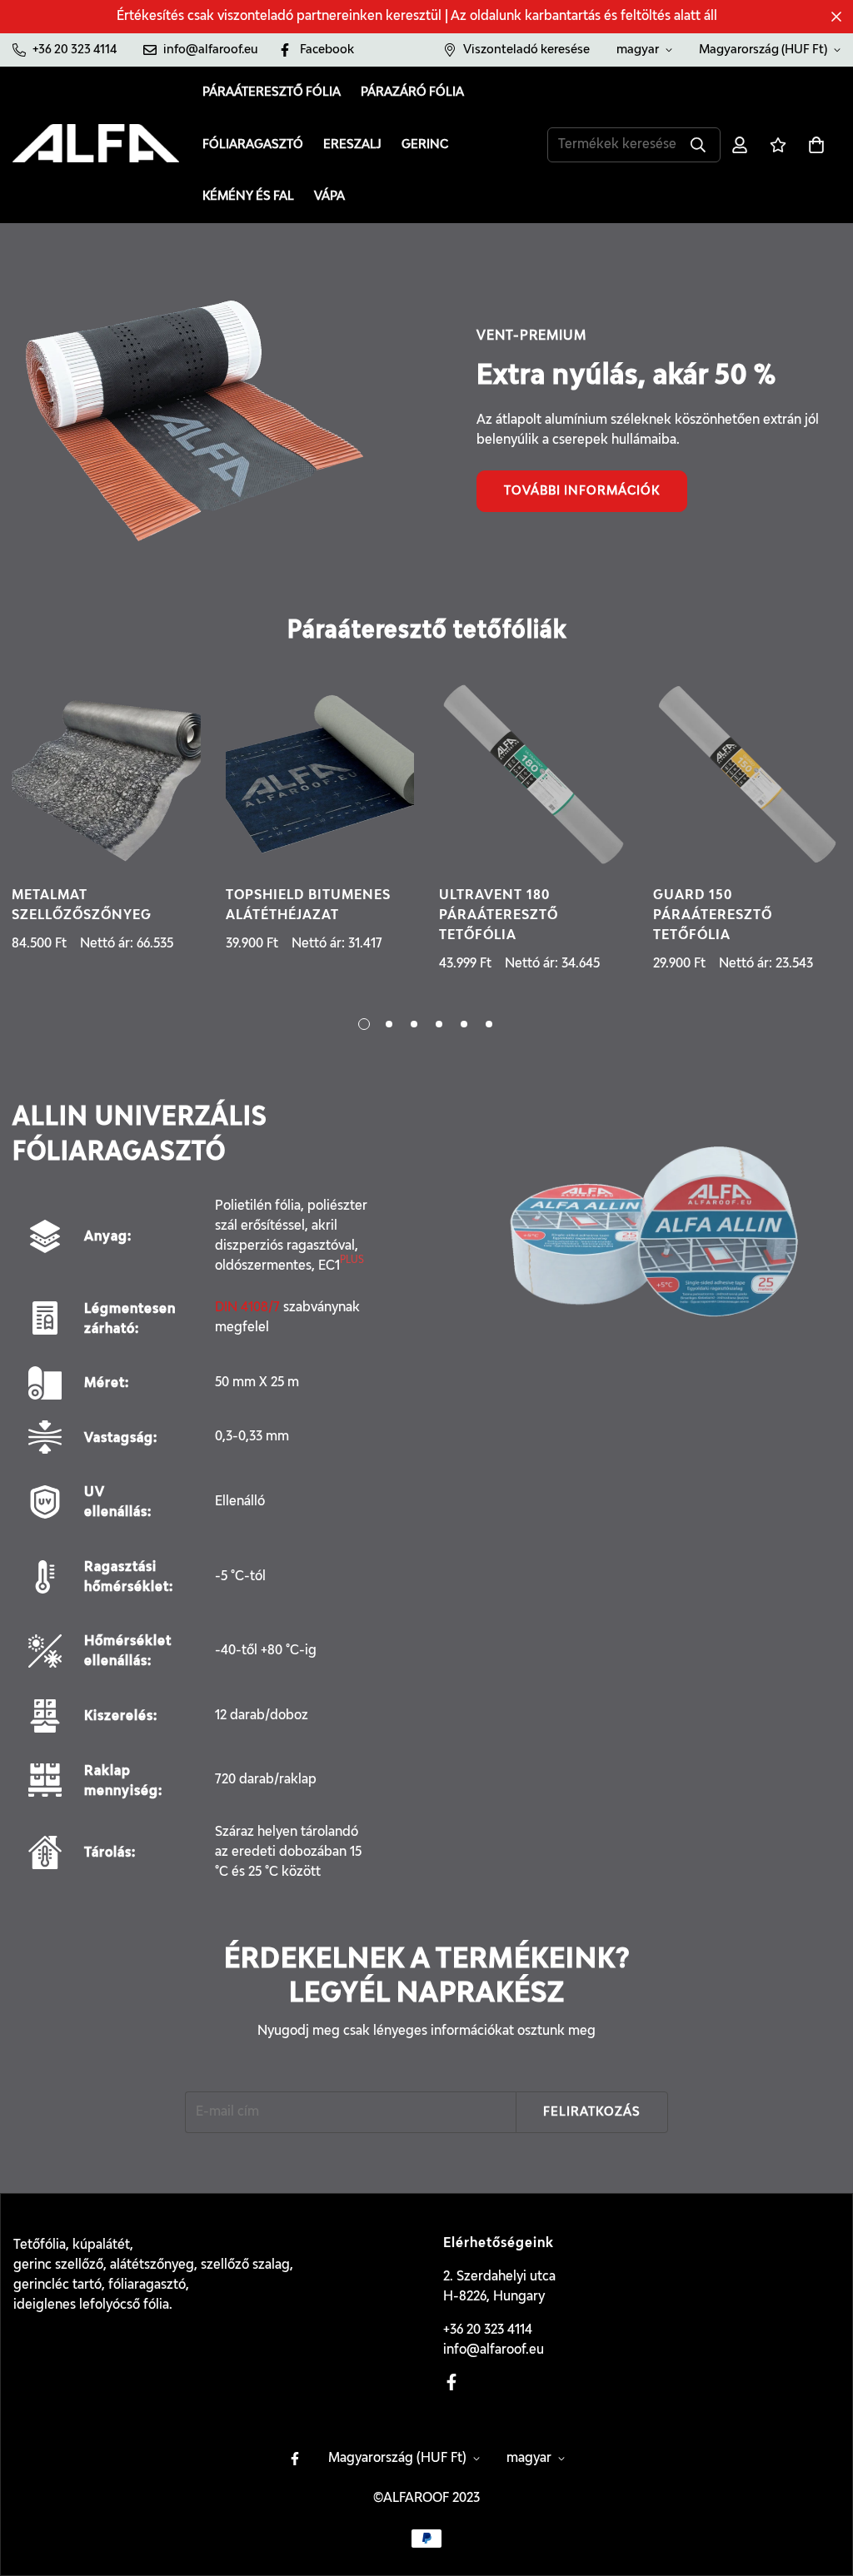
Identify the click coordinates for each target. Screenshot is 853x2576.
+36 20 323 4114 (488, 2330)
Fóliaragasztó (253, 144)
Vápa (329, 196)
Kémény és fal (248, 196)
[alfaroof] (96, 145)
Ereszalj (352, 144)
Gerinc (425, 144)
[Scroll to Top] (821, 2485)
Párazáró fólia (412, 92)
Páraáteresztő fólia (272, 92)
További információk (582, 491)
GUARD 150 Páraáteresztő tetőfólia (713, 916)
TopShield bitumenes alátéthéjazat (308, 906)
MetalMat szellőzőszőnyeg (82, 906)
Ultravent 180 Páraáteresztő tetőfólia (499, 916)
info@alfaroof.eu (494, 2350)
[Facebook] (451, 2382)
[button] (816, 145)
